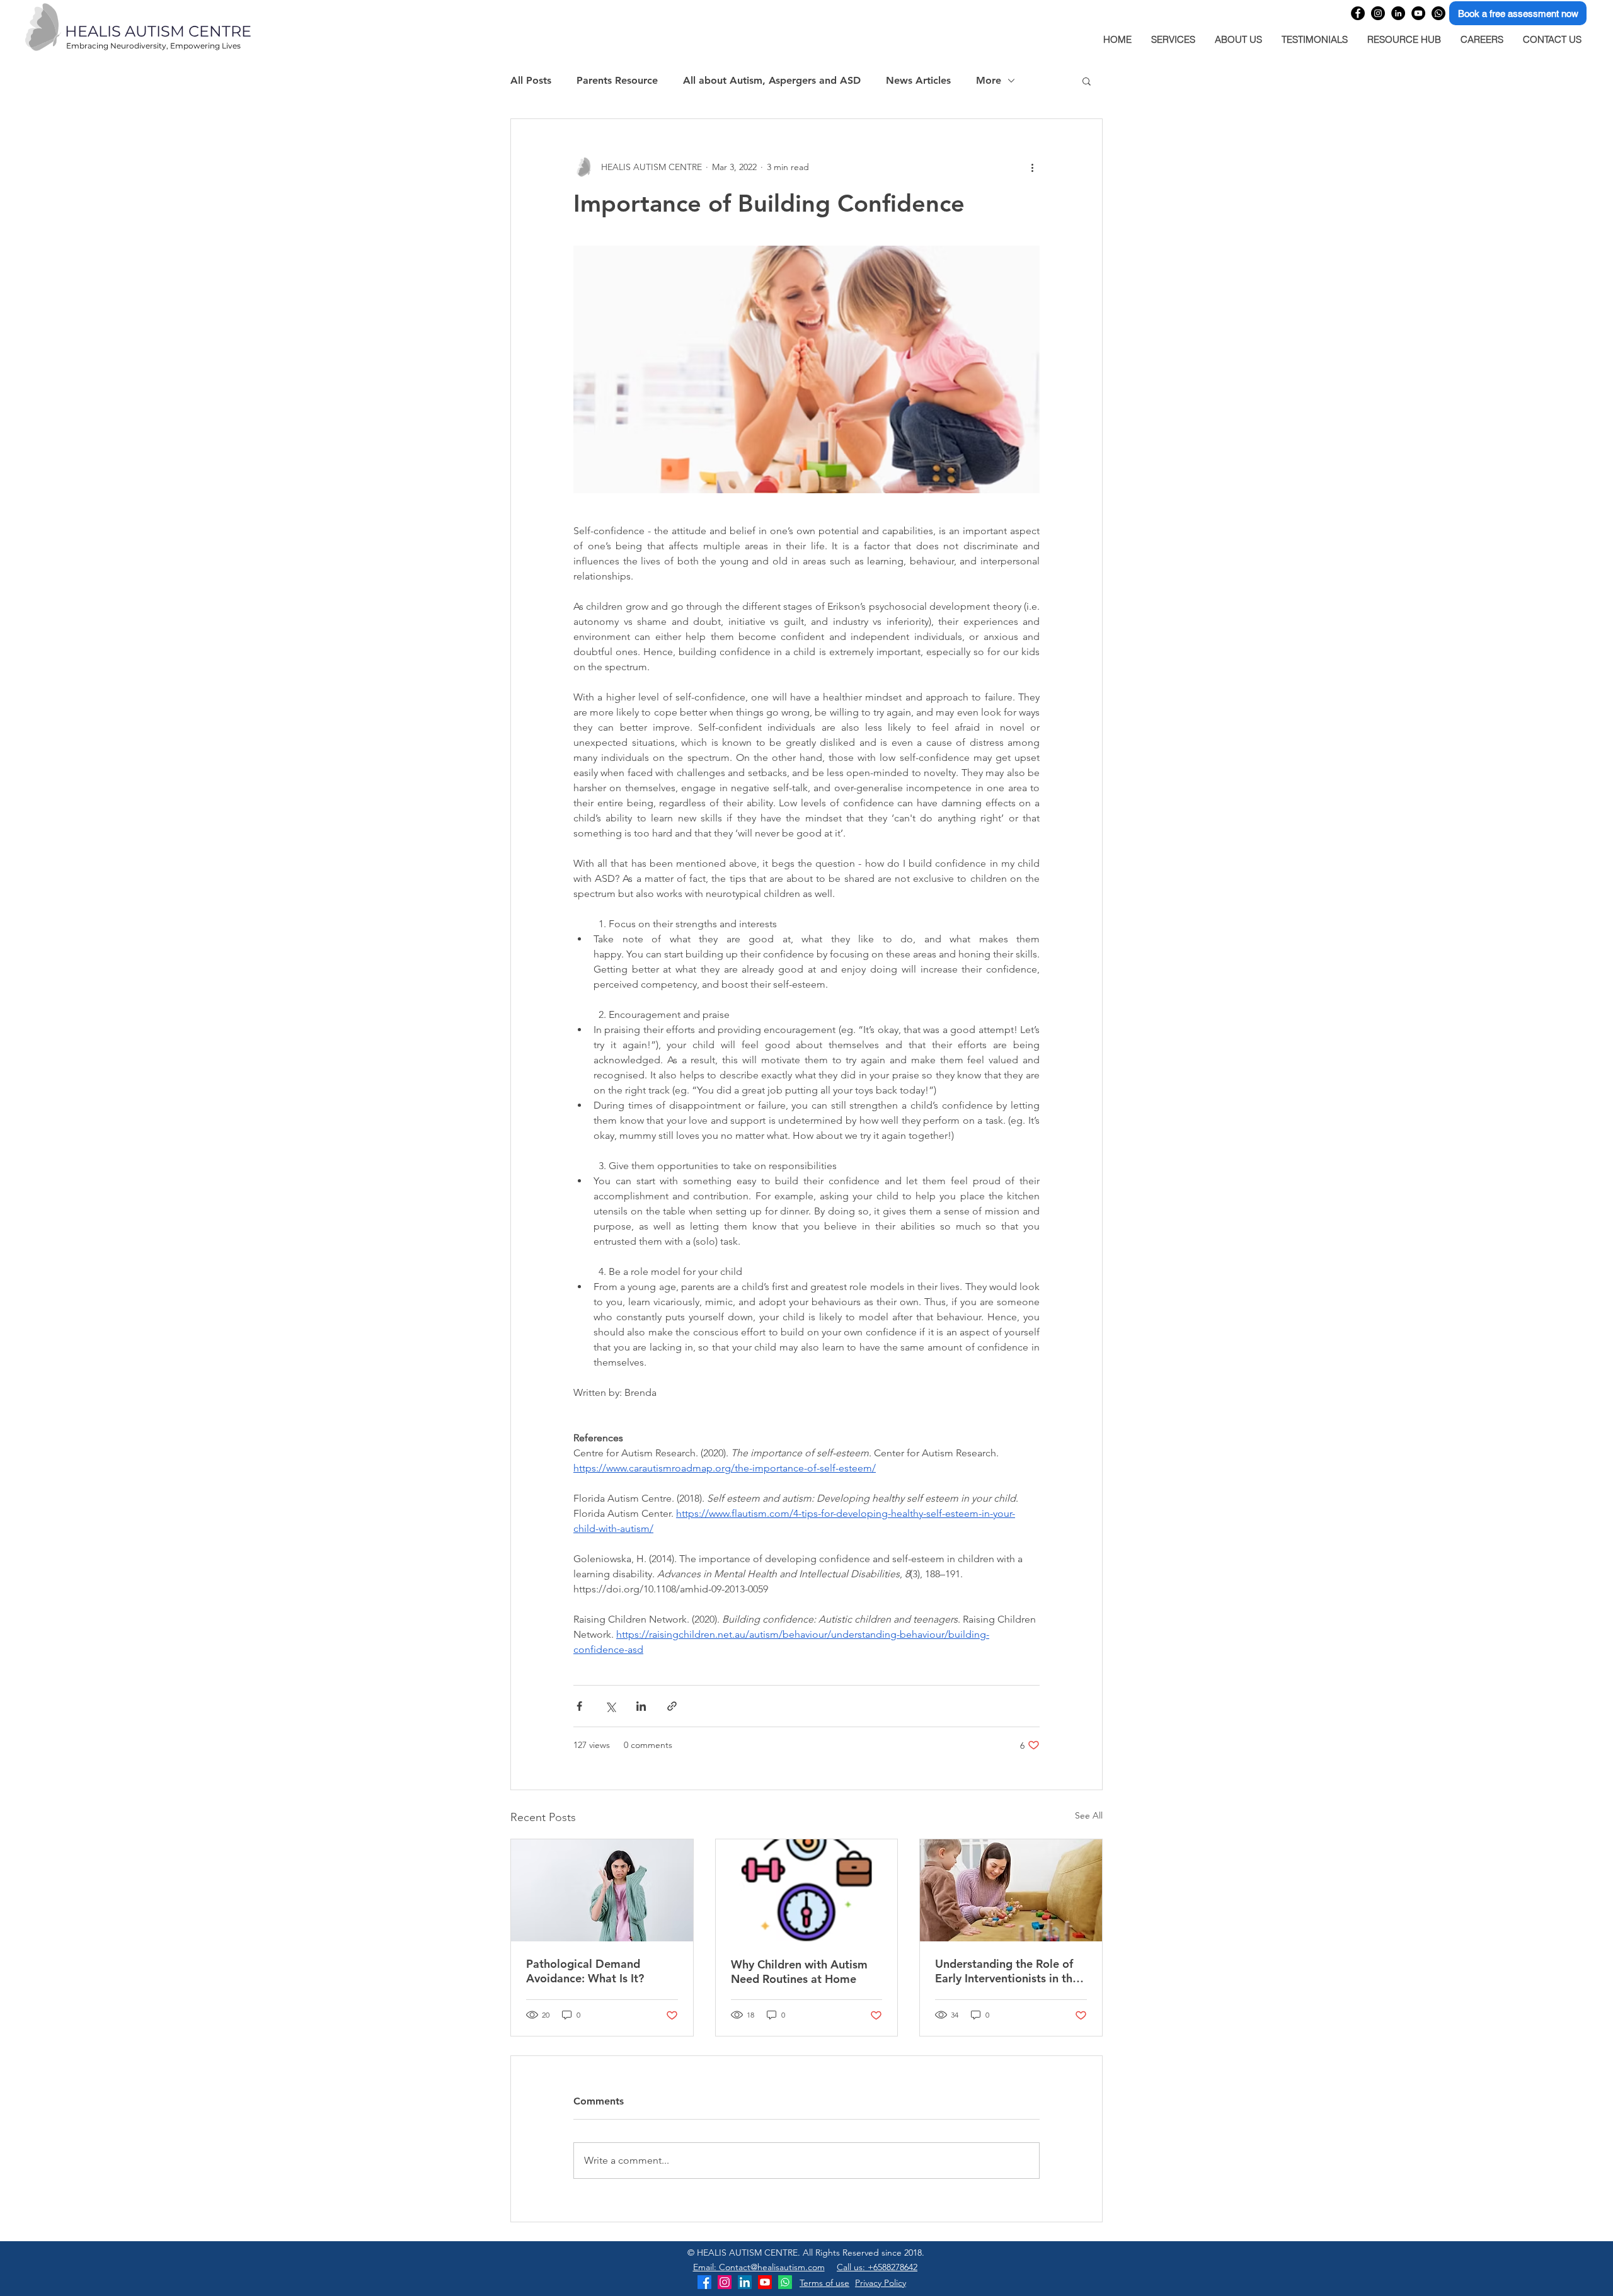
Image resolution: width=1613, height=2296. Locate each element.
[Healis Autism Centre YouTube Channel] (1418, 13)
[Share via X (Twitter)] (610, 1706)
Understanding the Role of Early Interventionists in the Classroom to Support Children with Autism (1007, 1971)
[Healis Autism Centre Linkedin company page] (1398, 13)
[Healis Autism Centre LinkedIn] (745, 2282)
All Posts (531, 80)
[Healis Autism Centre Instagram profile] (1378, 13)
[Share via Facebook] (579, 1706)
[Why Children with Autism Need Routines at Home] (807, 1890)
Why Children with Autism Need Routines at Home (799, 1972)
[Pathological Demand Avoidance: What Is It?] (602, 1890)
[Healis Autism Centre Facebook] (704, 2282)
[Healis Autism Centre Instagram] (725, 2282)
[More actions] (1032, 167)
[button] (1087, 81)
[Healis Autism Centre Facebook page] (1358, 13)
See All (1089, 1815)
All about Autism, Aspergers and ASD (772, 80)
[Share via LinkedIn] (641, 1706)
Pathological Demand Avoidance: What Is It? (585, 1971)
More (989, 80)
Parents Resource (617, 80)
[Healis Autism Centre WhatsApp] (1438, 13)
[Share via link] (672, 1706)
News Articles (918, 80)
